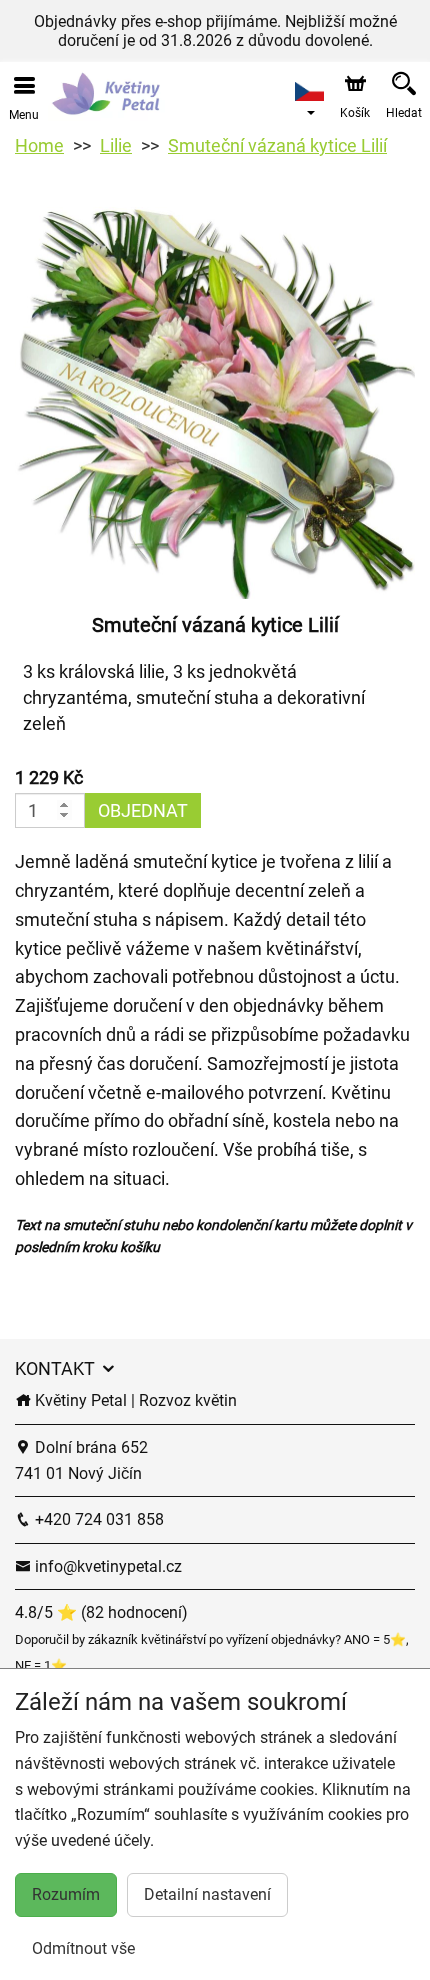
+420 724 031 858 (97, 1519)
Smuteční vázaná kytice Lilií (277, 145)
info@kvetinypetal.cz (106, 1566)
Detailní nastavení (207, 1894)
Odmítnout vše (83, 1948)
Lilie (116, 145)
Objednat (143, 810)
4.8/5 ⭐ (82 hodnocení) (101, 1612)
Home (39, 145)
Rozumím (66, 1894)
